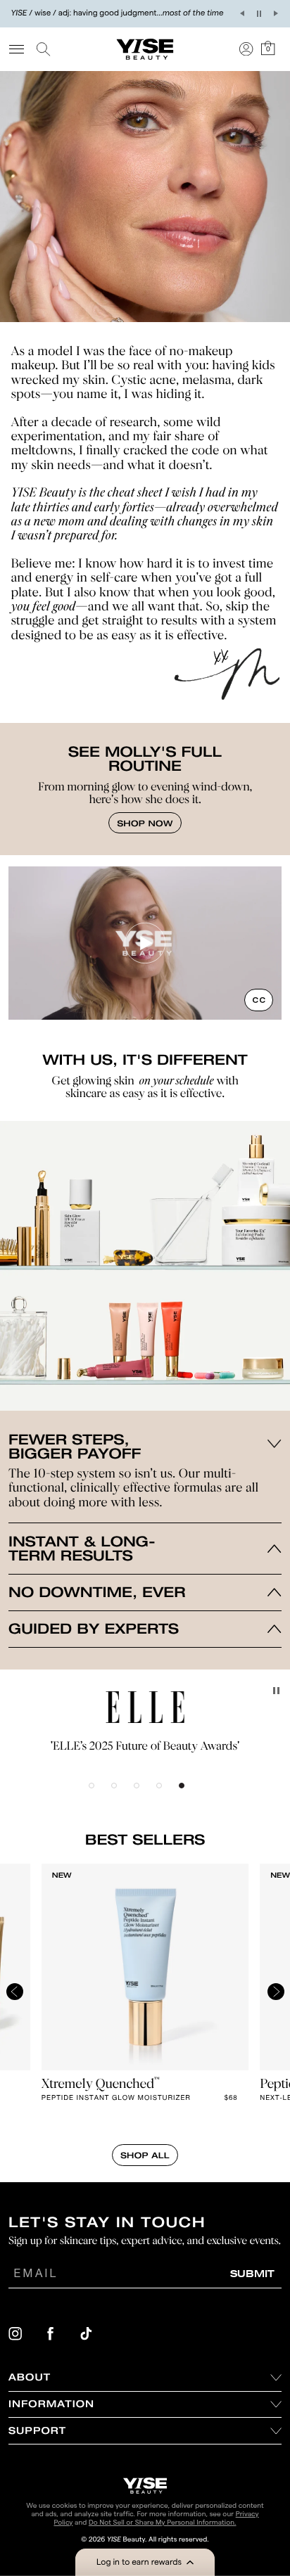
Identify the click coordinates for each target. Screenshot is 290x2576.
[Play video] (145, 943)
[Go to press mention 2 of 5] (122, 1794)
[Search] (46, 49)
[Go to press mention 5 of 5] (190, 1794)
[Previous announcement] (242, 13)
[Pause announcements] (259, 13)
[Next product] (276, 1996)
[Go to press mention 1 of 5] (100, 1794)
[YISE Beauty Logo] (145, 2486)
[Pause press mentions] (276, 1691)
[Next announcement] (276, 13)
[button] (145, 2562)
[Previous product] (15, 1996)
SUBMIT (252, 2273)
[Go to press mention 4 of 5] (168, 1794)
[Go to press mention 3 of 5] (145, 1794)
